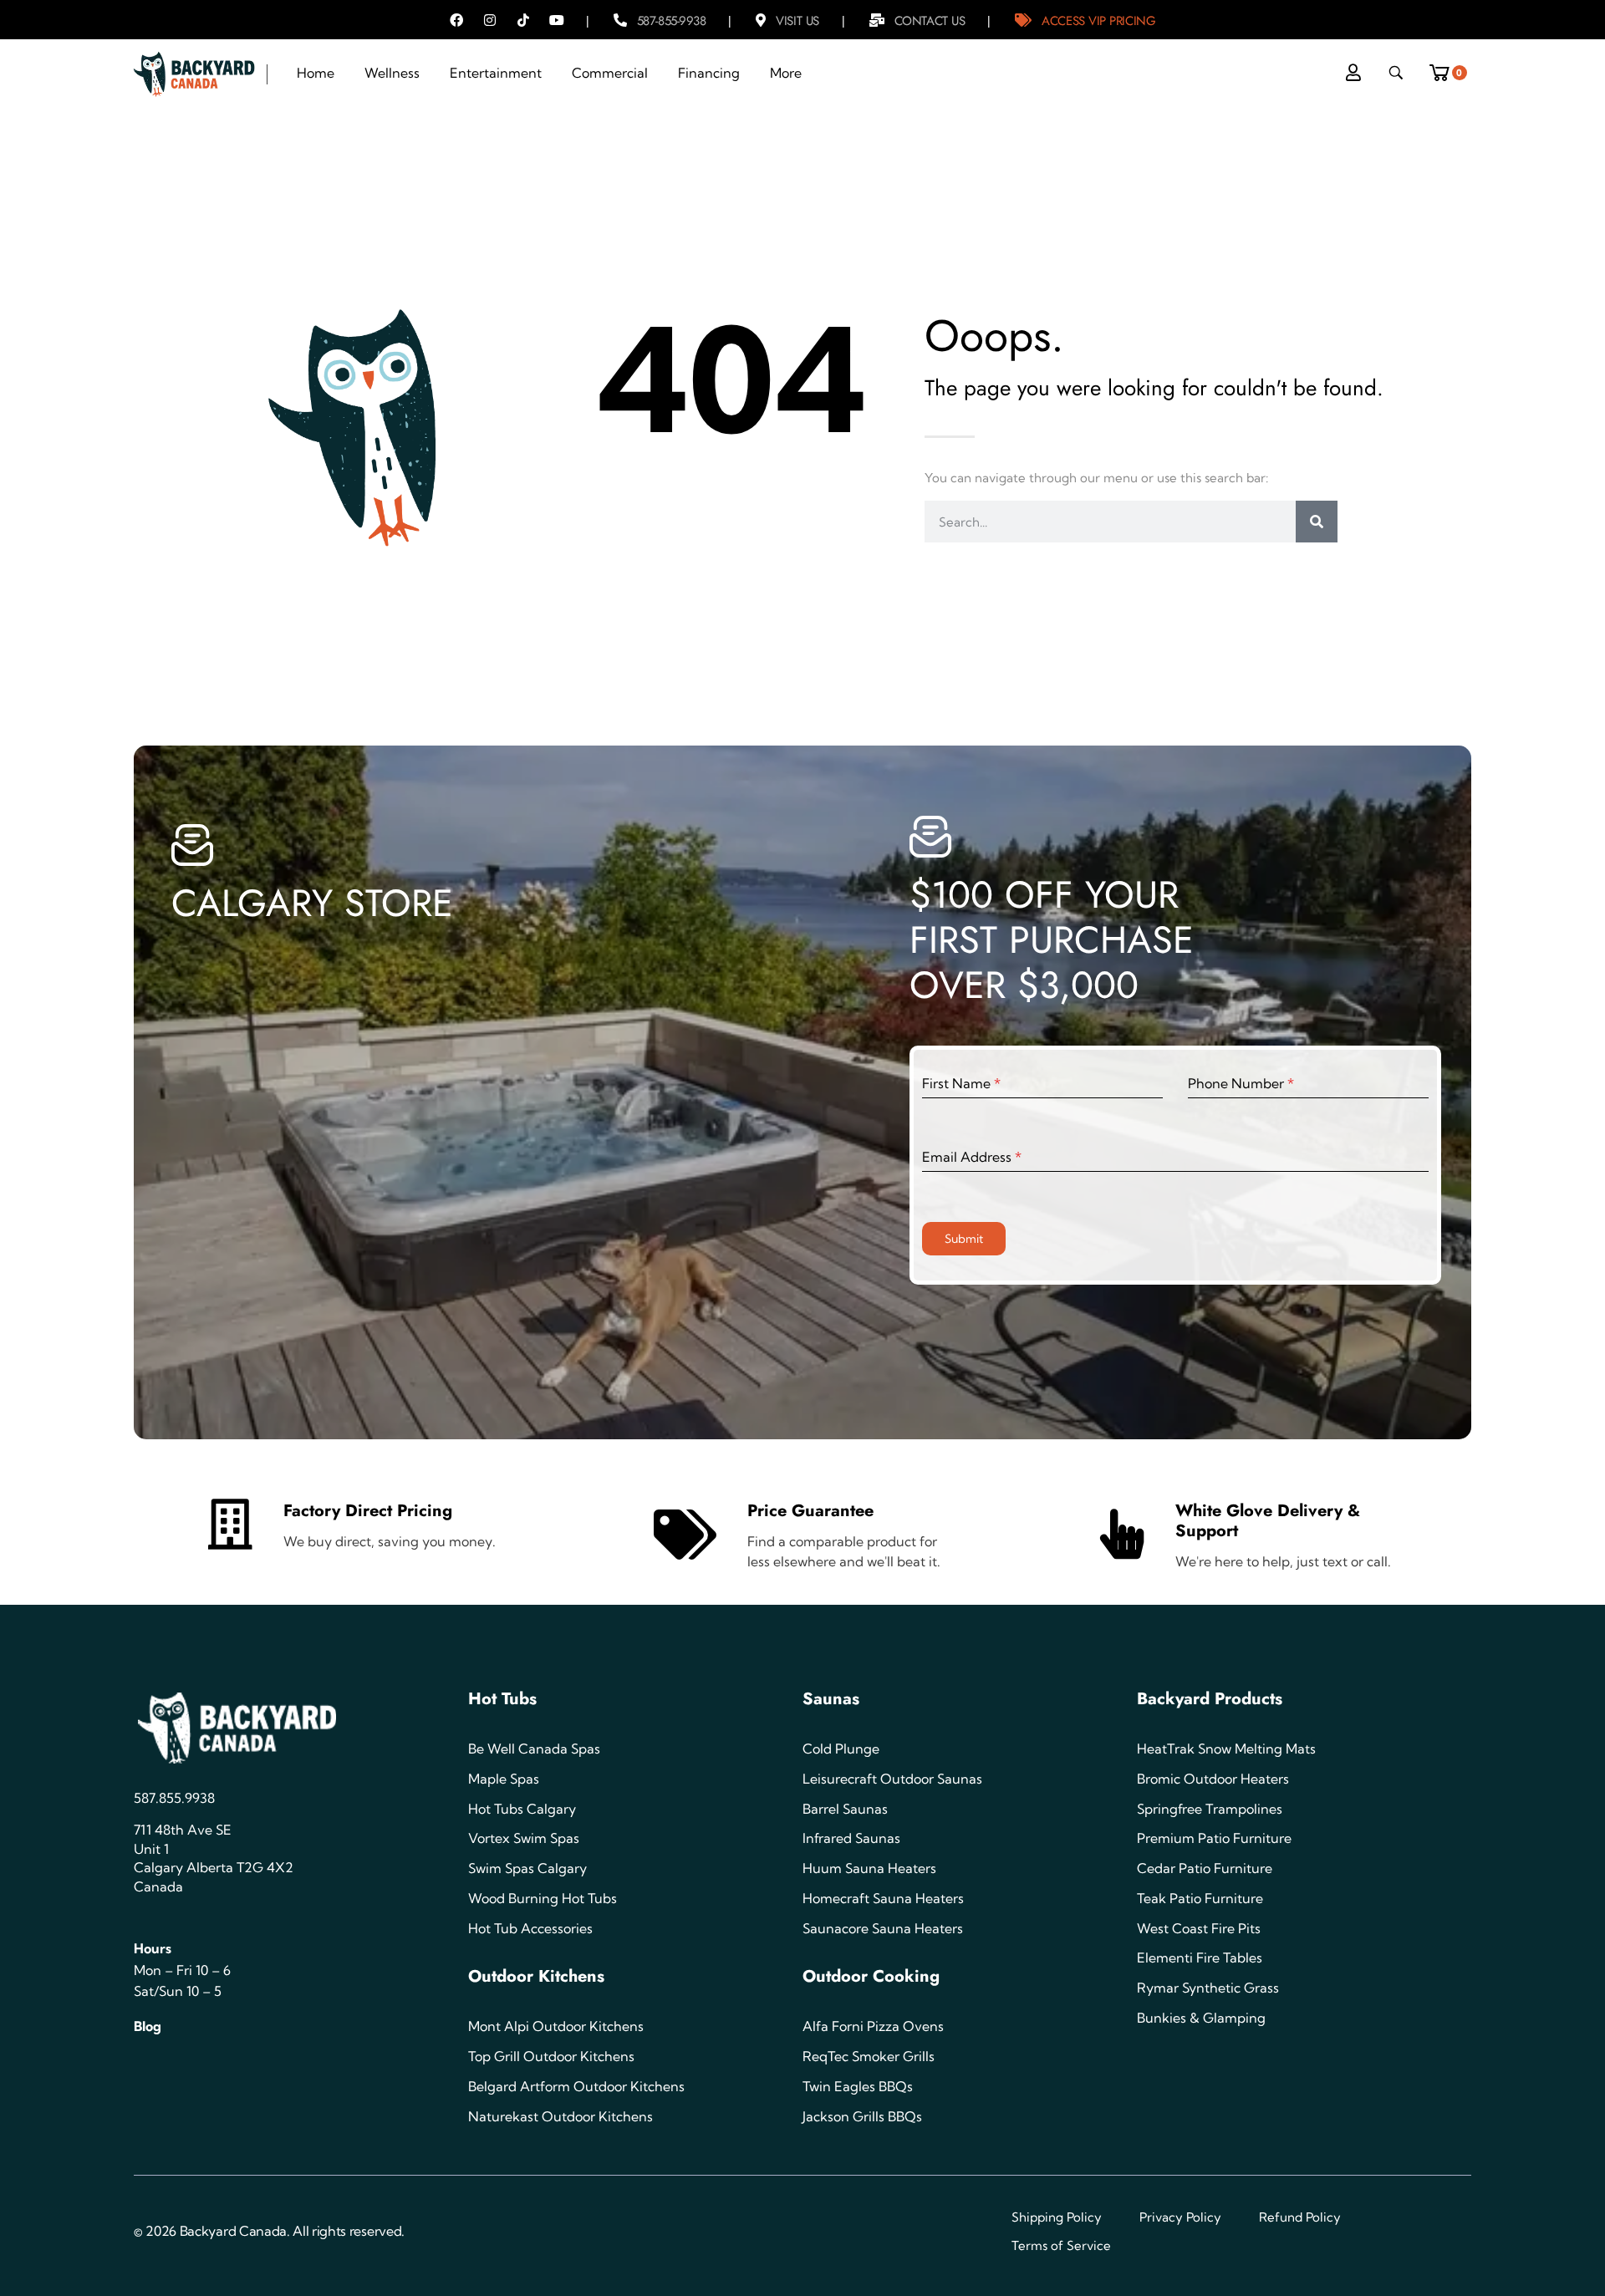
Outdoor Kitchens (536, 1976)
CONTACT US (930, 21)
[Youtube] (557, 20)
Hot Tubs (502, 1699)
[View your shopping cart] (1445, 68)
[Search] (1317, 522)
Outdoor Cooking (871, 1976)
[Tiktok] (523, 20)
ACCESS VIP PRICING (1098, 21)
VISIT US (797, 21)
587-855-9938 (672, 21)
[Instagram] (490, 20)
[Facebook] (456, 20)
